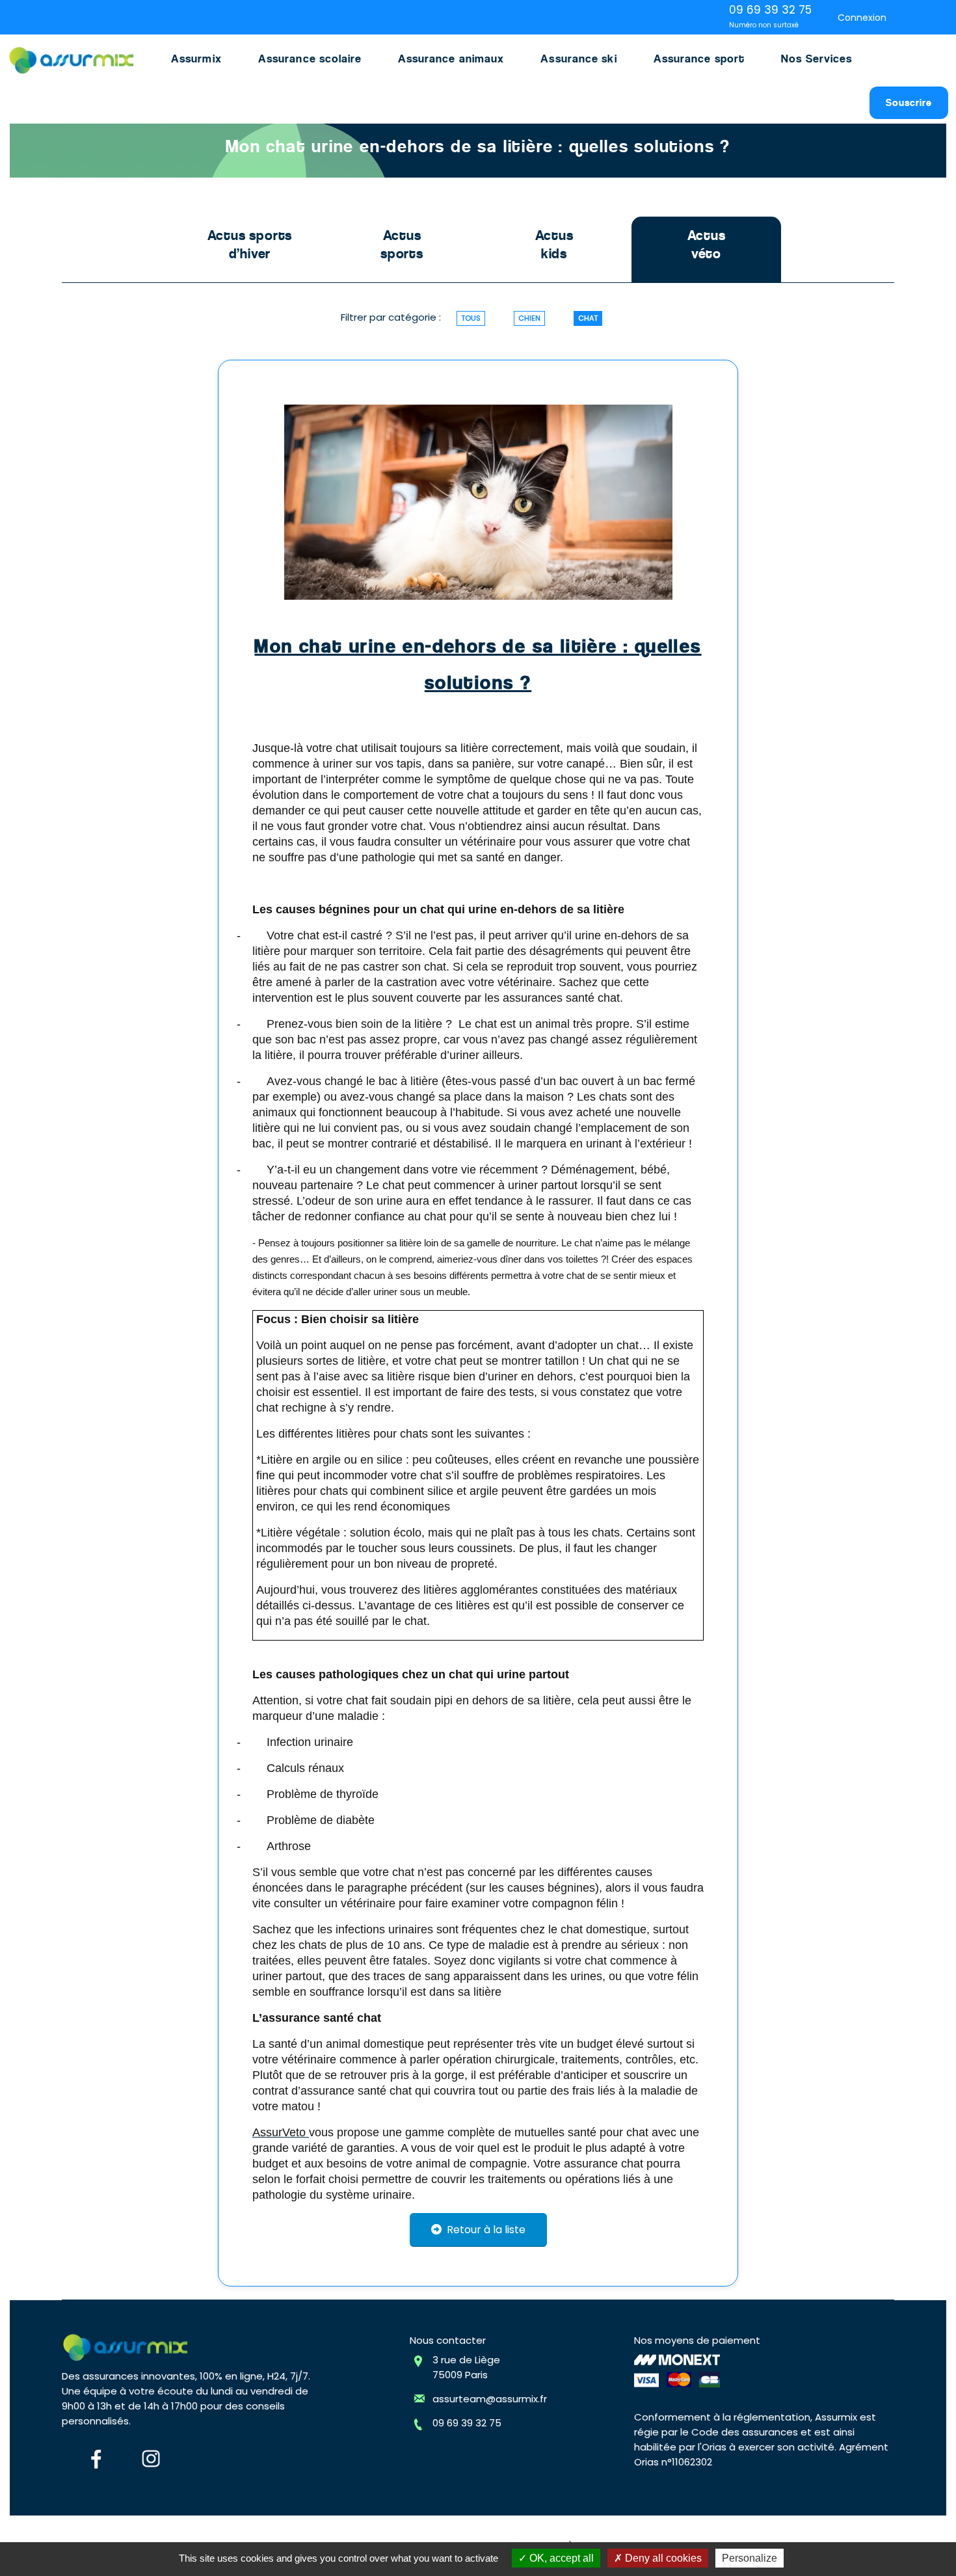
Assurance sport (699, 59)
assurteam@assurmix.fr (490, 2399)
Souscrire (909, 102)
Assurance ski (578, 59)
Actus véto (707, 245)
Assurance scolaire (310, 59)
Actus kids (554, 245)
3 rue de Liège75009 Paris (466, 2367)
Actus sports (402, 245)
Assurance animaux (451, 59)
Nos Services (817, 59)
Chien (529, 318)
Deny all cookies (662, 2558)
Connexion (862, 18)
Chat (588, 318)
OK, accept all (560, 2558)
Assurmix (196, 59)
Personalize (750, 2558)
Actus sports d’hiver (250, 245)
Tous (471, 318)
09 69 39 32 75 (467, 2423)
